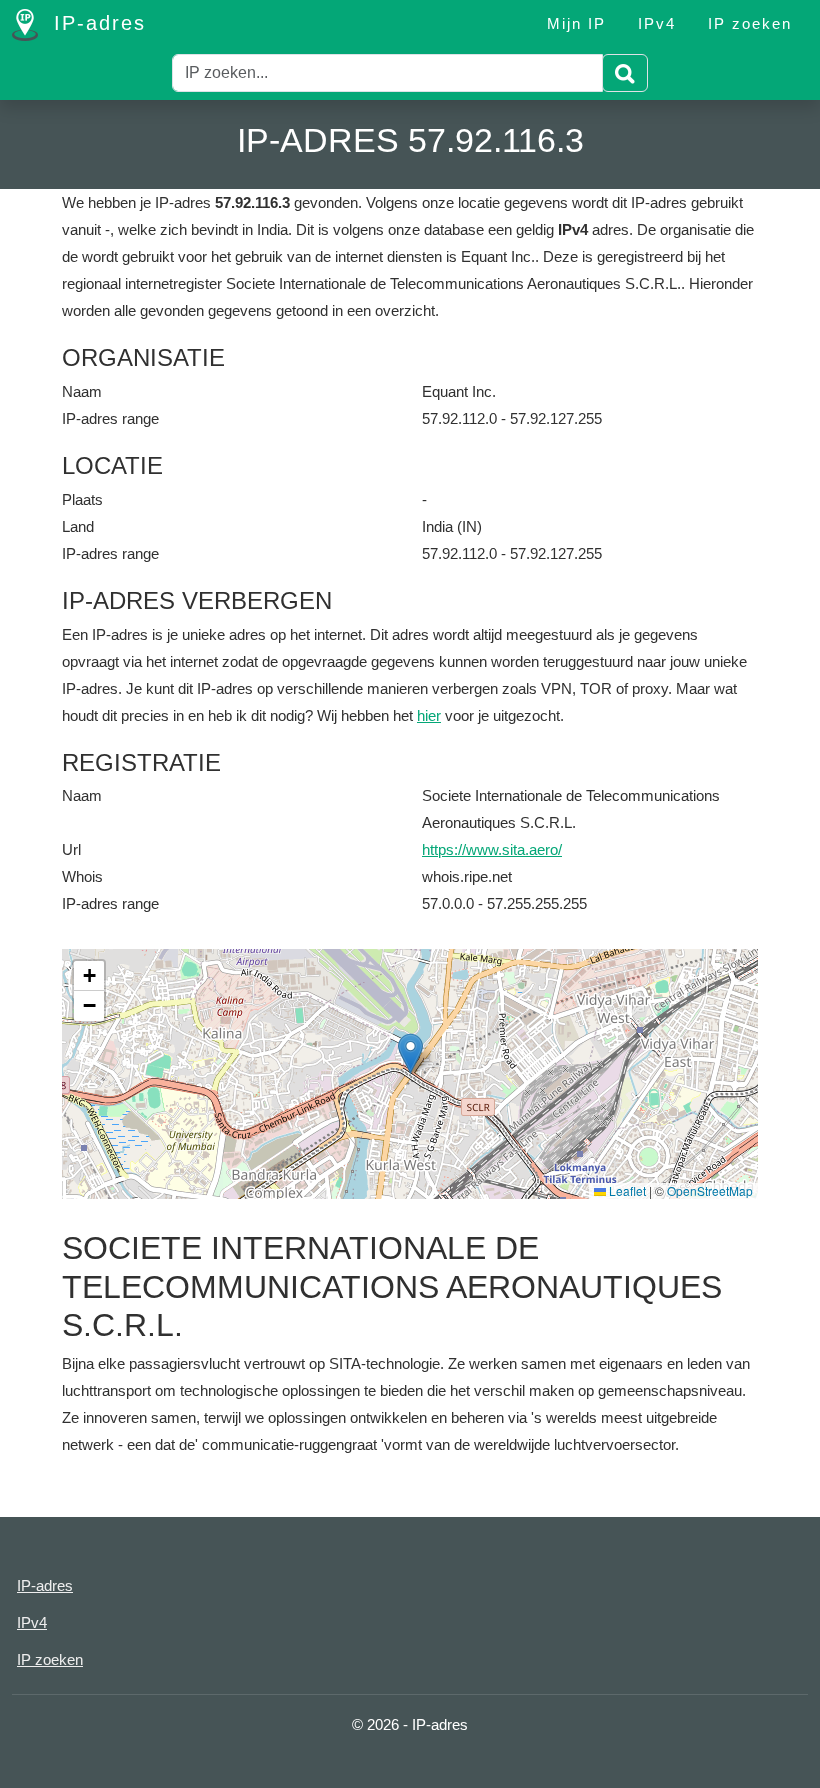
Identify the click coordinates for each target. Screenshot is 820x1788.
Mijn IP (576, 23)
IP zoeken (750, 23)
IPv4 (657, 23)
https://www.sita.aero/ (492, 849)
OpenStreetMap (710, 1190)
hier (429, 715)
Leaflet (626, 1190)
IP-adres (96, 23)
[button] (410, 1053)
